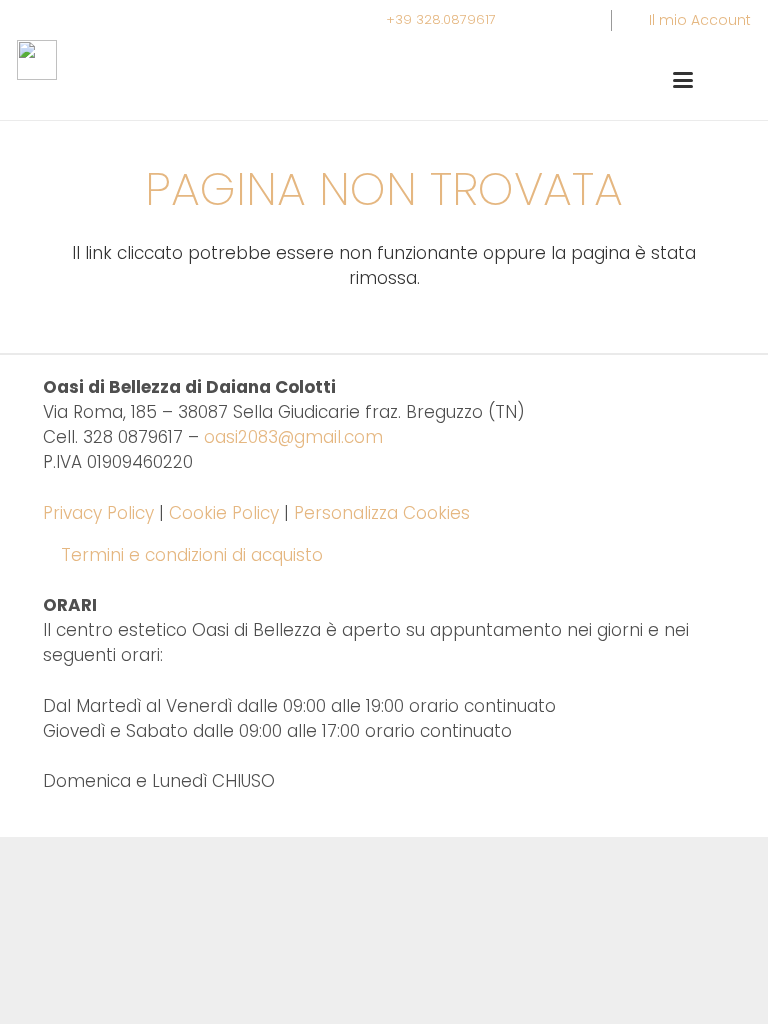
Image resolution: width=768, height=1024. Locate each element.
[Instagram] (537, 20)
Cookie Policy (224, 513)
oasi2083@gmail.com (293, 437)
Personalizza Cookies (382, 513)
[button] (683, 80)
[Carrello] (729, 80)
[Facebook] (573, 20)
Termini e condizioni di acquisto (192, 555)
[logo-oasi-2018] (37, 60)
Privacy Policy (98, 513)
